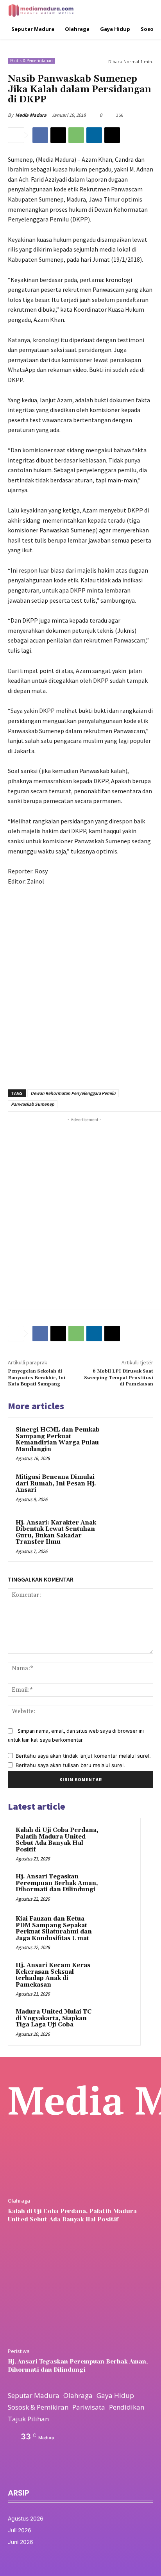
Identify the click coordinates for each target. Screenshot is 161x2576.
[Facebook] (40, 135)
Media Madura (31, 115)
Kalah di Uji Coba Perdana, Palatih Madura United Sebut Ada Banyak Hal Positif (57, 1840)
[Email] (112, 135)
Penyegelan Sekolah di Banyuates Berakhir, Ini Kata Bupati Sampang (37, 1378)
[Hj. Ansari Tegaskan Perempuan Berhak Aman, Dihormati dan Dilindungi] (118, 1887)
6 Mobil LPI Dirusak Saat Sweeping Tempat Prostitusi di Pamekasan (119, 1378)
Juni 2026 (21, 2542)
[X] (58, 135)
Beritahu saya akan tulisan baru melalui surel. (70, 1765)
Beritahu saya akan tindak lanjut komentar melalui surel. (83, 1756)
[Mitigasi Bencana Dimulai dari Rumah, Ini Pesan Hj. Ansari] (129, 1489)
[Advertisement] (80, 983)
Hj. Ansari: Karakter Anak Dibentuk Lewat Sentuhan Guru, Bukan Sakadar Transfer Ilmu (56, 1533)
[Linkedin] (94, 135)
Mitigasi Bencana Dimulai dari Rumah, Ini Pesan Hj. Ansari (56, 1483)
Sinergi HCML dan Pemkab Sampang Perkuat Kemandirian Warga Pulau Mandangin (58, 1440)
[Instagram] (28, 2473)
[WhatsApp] (76, 135)
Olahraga (19, 2201)
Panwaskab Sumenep (33, 1104)
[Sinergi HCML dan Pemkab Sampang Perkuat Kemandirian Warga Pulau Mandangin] (129, 1442)
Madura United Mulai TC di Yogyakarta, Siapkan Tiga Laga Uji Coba (54, 2018)
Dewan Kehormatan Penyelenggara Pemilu (73, 1093)
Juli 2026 (20, 2530)
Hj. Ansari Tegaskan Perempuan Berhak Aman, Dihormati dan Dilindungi (57, 1883)
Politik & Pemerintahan (31, 61)
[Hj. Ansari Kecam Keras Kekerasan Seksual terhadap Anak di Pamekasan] (118, 1976)
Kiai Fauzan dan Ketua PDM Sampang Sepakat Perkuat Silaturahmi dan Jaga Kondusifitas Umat (54, 1929)
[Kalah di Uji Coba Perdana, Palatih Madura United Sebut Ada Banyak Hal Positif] (118, 1841)
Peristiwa (19, 2351)
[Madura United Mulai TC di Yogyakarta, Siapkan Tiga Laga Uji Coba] (118, 2023)
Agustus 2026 (26, 2518)
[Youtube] (64, 2473)
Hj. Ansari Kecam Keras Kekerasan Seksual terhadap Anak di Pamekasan (53, 1975)
